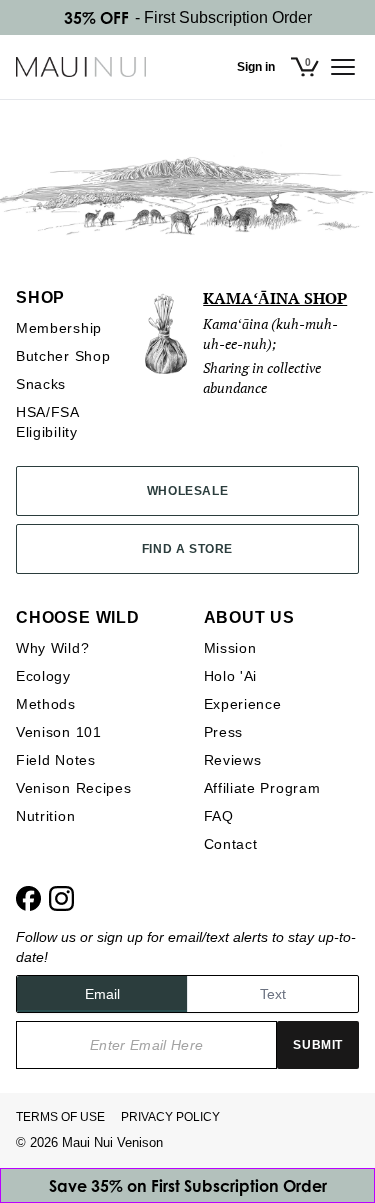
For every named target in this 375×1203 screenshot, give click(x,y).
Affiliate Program (262, 788)
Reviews (233, 760)
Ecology (43, 676)
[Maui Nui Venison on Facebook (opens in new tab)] (28, 898)
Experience (243, 704)
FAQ (219, 816)
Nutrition (45, 816)
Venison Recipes (74, 788)
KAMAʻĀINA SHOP (275, 298)
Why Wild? (52, 648)
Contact (231, 844)
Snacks (41, 384)
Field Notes (56, 760)
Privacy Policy (170, 1117)
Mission (230, 648)
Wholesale (187, 491)
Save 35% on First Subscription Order (188, 1186)
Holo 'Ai (231, 676)
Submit (318, 1045)
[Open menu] (343, 67)
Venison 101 (59, 732)
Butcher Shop (63, 356)
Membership (59, 328)
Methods (46, 704)
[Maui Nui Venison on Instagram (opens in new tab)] (61, 898)
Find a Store (187, 549)
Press (224, 732)
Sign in (256, 67)
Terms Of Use (60, 1117)
